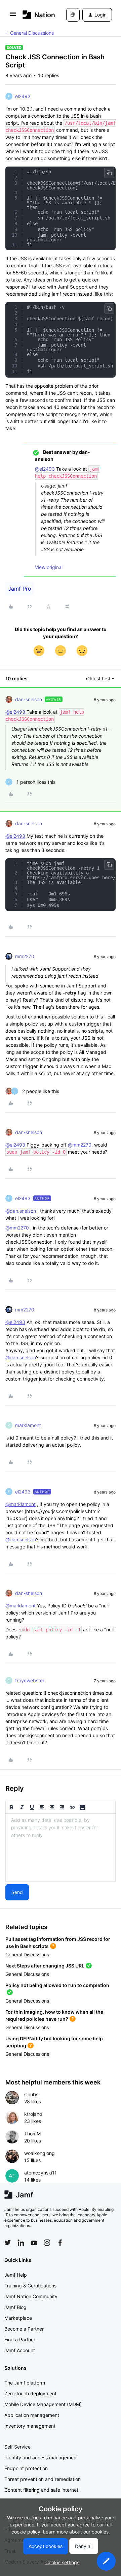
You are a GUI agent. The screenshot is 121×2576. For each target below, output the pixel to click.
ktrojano (33, 2114)
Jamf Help (16, 2275)
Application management (32, 2415)
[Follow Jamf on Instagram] (47, 2243)
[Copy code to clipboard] (109, 173)
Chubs (31, 2094)
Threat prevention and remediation (43, 2479)
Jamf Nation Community (31, 2296)
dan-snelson (29, 699)
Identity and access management (41, 2457)
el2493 (23, 96)
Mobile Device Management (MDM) (43, 2404)
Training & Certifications (30, 2286)
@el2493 (45, 469)
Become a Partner (24, 2329)
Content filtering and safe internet (41, 2490)
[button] (13, 16)
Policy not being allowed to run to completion (57, 1985)
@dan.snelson (21, 1211)
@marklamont (21, 1504)
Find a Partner (20, 2340)
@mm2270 (80, 1145)
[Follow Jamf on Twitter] (8, 2243)
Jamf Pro (20, 589)
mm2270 (25, 956)
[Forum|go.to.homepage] (34, 15)
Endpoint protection (26, 2468)
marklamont (28, 1425)
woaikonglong (39, 2153)
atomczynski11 (41, 2173)
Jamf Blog (15, 2307)
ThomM (32, 2134)
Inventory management (30, 2426)
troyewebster (30, 1680)
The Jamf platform (25, 2383)
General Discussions (32, 33)
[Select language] (73, 15)
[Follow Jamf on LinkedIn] (21, 2243)
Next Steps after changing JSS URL (45, 1966)
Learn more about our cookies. (76, 2532)
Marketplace (18, 2318)
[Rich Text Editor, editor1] (61, 1847)
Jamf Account (20, 2350)
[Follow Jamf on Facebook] (60, 2243)
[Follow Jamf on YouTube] (34, 2243)
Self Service (17, 2447)
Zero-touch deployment (30, 2393)
